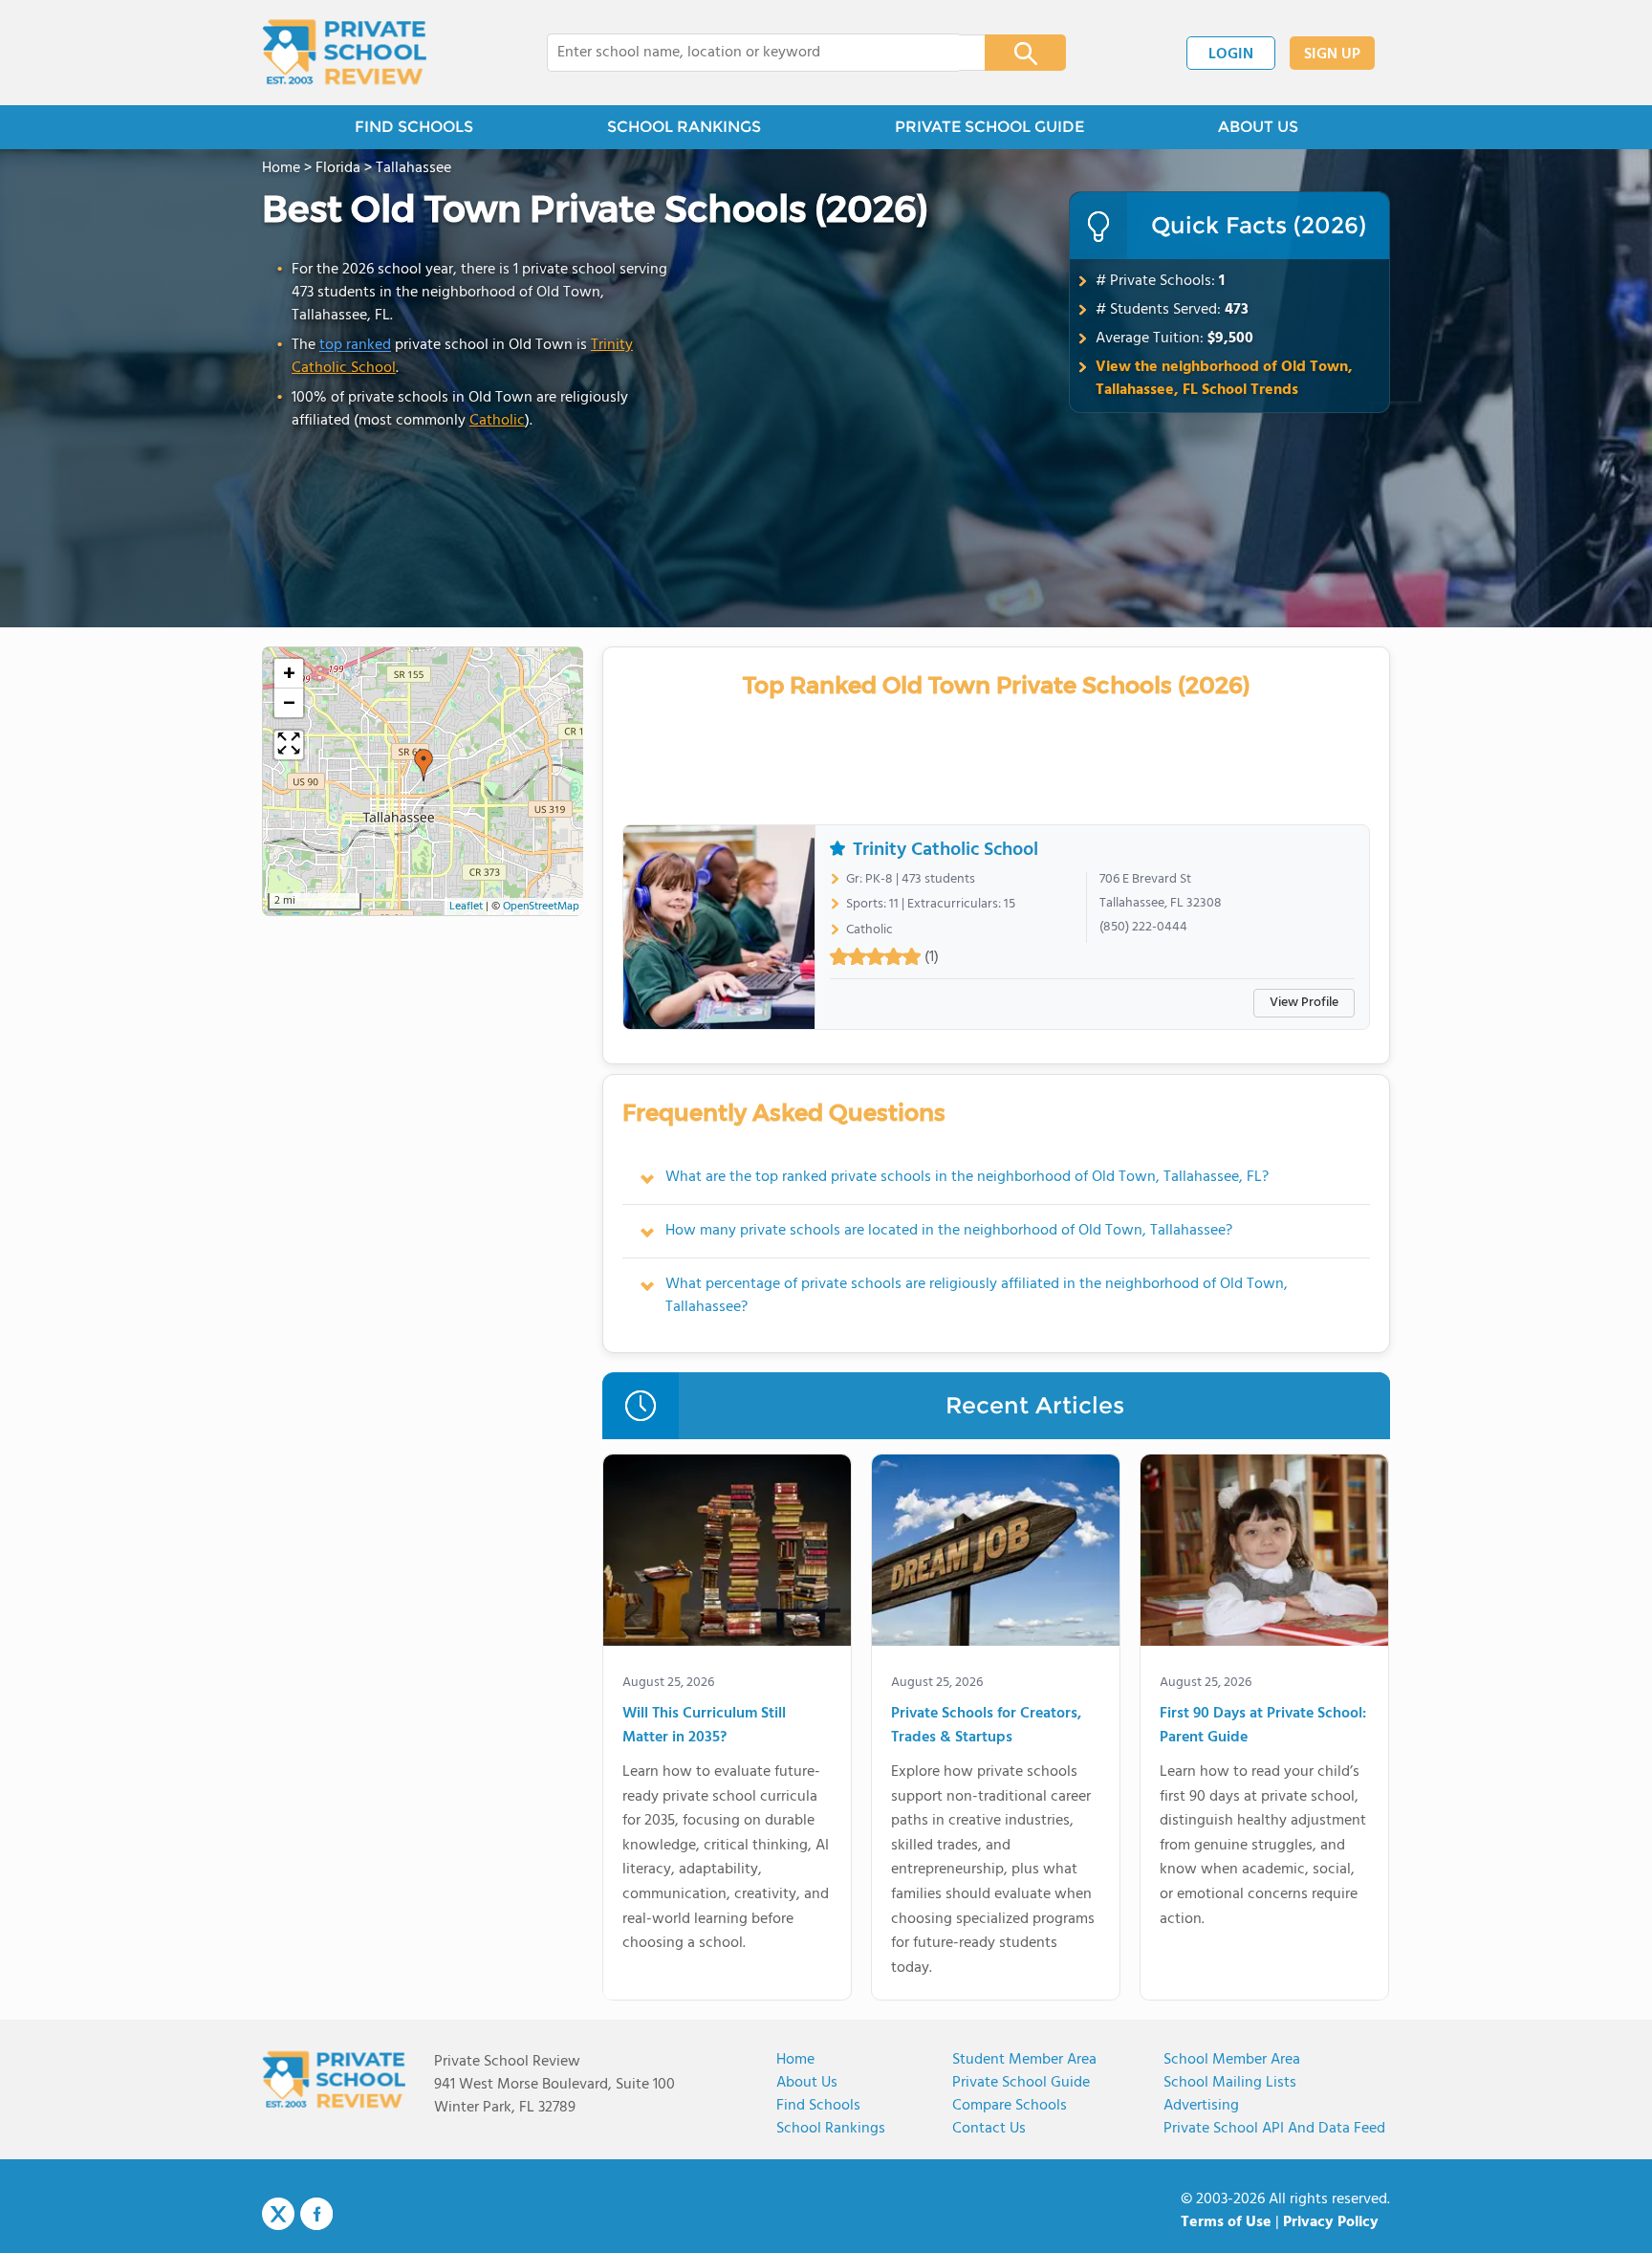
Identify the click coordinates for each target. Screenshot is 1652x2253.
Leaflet (466, 907)
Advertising (1201, 2106)
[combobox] (753, 53)
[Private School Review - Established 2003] (344, 53)
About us (807, 2083)
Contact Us (989, 2129)
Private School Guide (1021, 2083)
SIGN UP (1332, 55)
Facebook (316, 2214)
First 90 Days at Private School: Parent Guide (1263, 1727)
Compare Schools (1010, 2106)
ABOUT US (1258, 127)
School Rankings (831, 2129)
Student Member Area (1024, 2060)
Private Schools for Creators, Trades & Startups (986, 1727)
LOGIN (1231, 55)
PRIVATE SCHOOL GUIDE (989, 127)
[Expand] (289, 745)
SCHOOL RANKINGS (684, 127)
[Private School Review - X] (278, 2215)
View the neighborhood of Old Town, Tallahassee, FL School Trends (1224, 379)
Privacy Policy (1331, 2222)
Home (795, 2060)
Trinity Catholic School (946, 850)
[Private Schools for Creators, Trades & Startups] (996, 1554)
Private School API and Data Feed (1274, 2129)
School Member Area (1232, 2060)
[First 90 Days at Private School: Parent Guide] (1264, 1554)
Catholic (497, 421)
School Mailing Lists (1230, 2083)
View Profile (1304, 1003)
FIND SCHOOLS (414, 127)
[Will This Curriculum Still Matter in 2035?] (727, 1554)
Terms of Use (1226, 2222)
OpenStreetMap (541, 907)
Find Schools (818, 2106)
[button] (424, 765)
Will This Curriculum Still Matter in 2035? (704, 1727)
